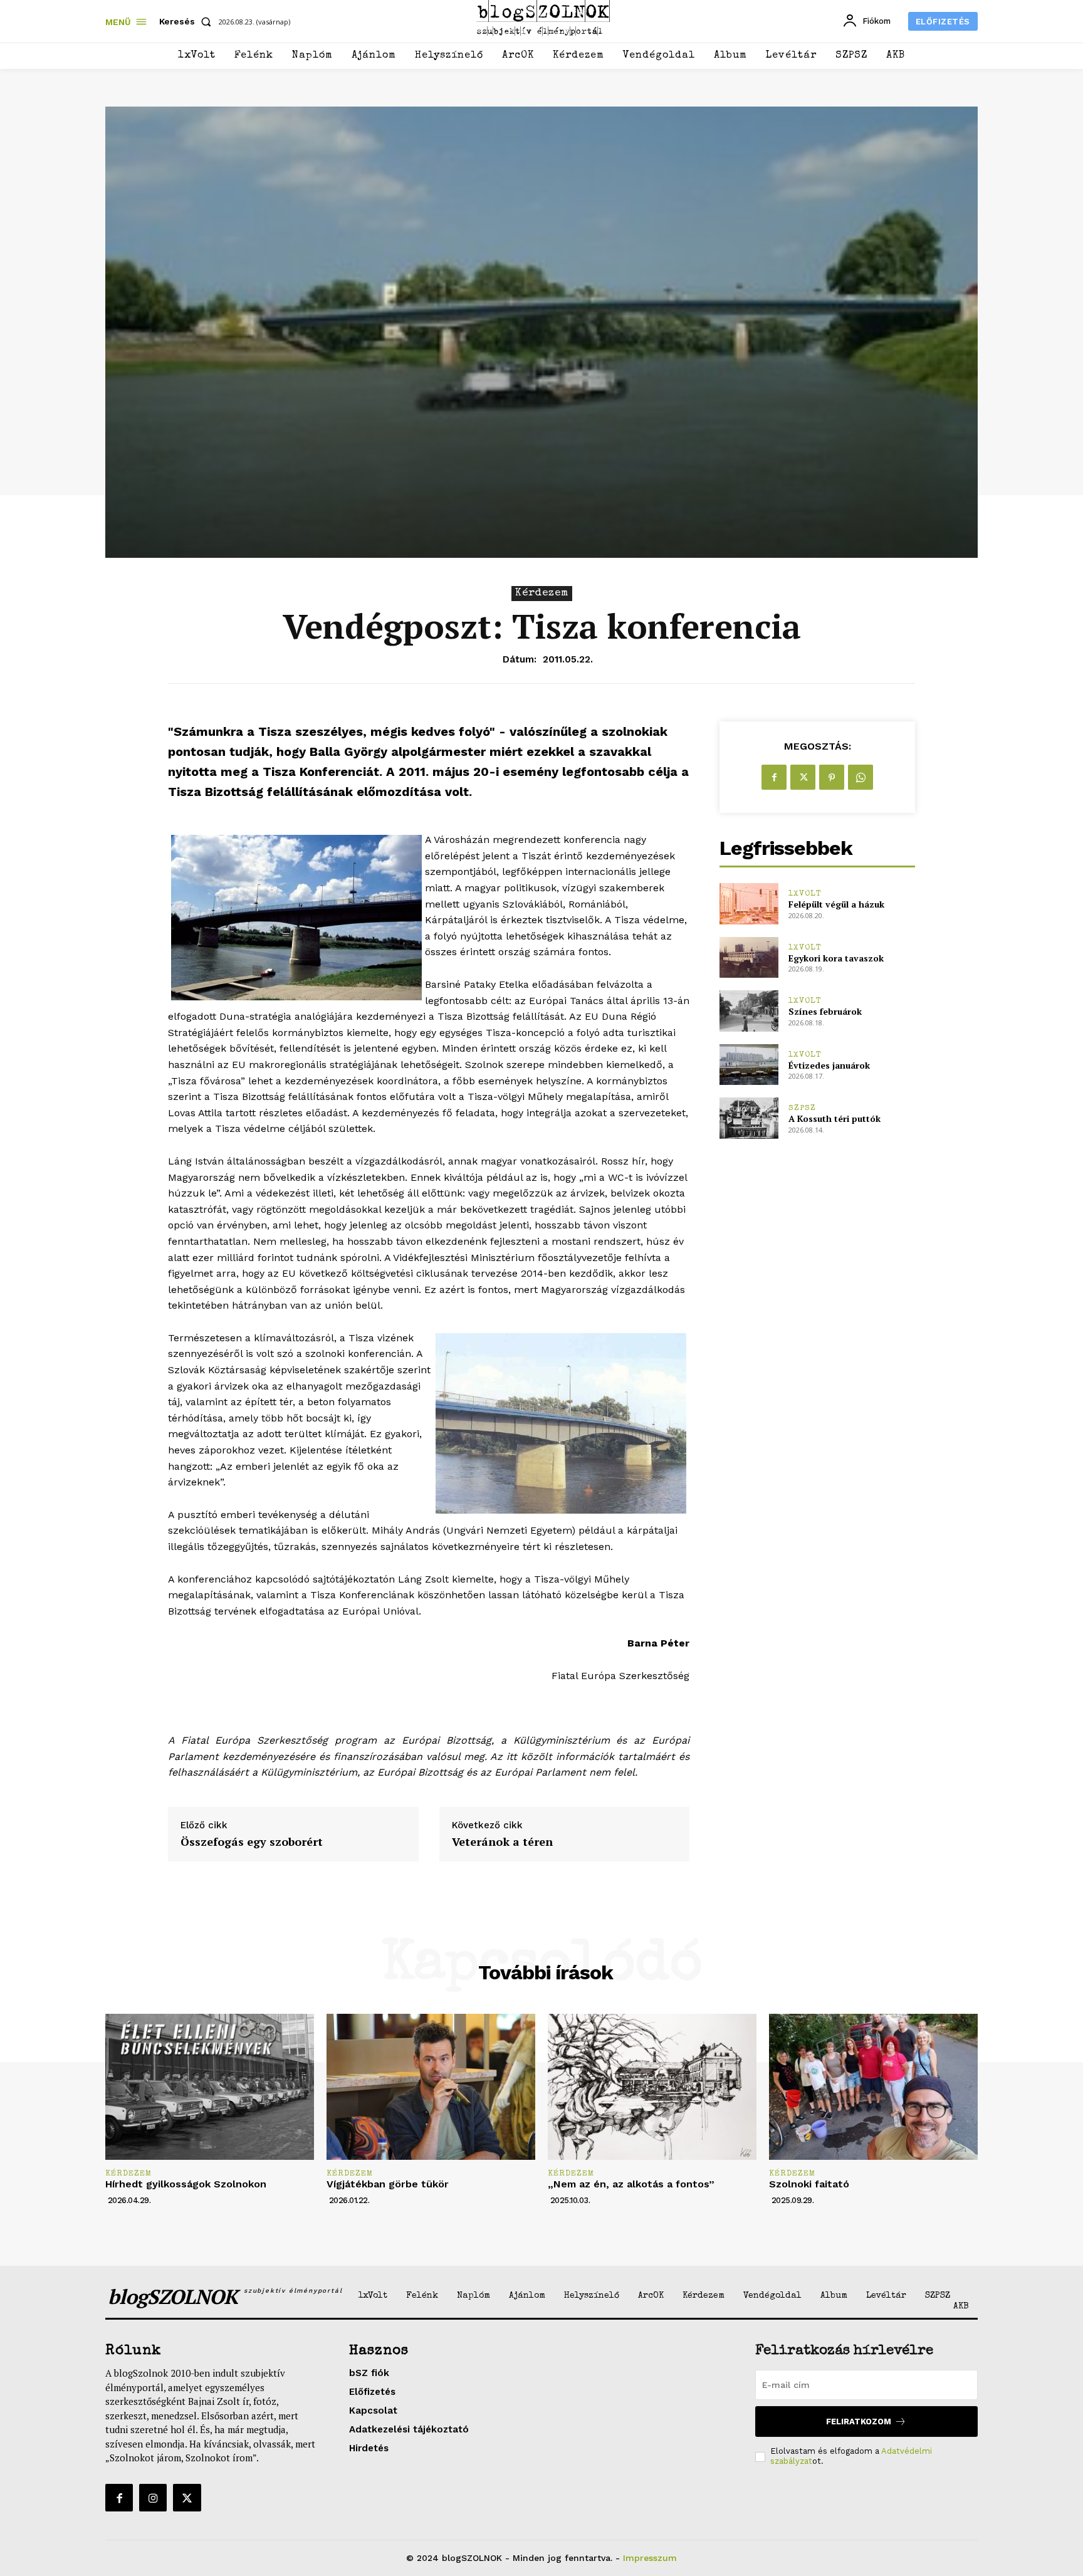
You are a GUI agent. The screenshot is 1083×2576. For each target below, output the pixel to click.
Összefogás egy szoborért (252, 1842)
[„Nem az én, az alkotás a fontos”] (652, 2087)
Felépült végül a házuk (836, 904)
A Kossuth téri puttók (834, 1118)
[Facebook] (774, 777)
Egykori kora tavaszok (836, 958)
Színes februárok (825, 1011)
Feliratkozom (859, 2422)
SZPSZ (802, 1108)
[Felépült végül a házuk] (749, 903)
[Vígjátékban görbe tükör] (431, 2087)
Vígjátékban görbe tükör (388, 2184)
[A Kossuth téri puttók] (749, 1118)
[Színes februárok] (749, 1011)
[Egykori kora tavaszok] (749, 957)
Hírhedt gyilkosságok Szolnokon (186, 2184)
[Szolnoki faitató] (873, 2087)
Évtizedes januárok (829, 1065)
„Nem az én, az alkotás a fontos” (631, 2184)
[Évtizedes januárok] (749, 1065)
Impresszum (650, 2558)
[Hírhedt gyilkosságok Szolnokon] (210, 2087)
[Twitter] (803, 777)
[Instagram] (153, 2498)
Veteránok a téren (502, 1842)
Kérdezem (542, 593)
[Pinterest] (832, 777)
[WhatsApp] (861, 777)
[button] (188, 21)
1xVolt (805, 894)
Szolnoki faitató (809, 2184)
